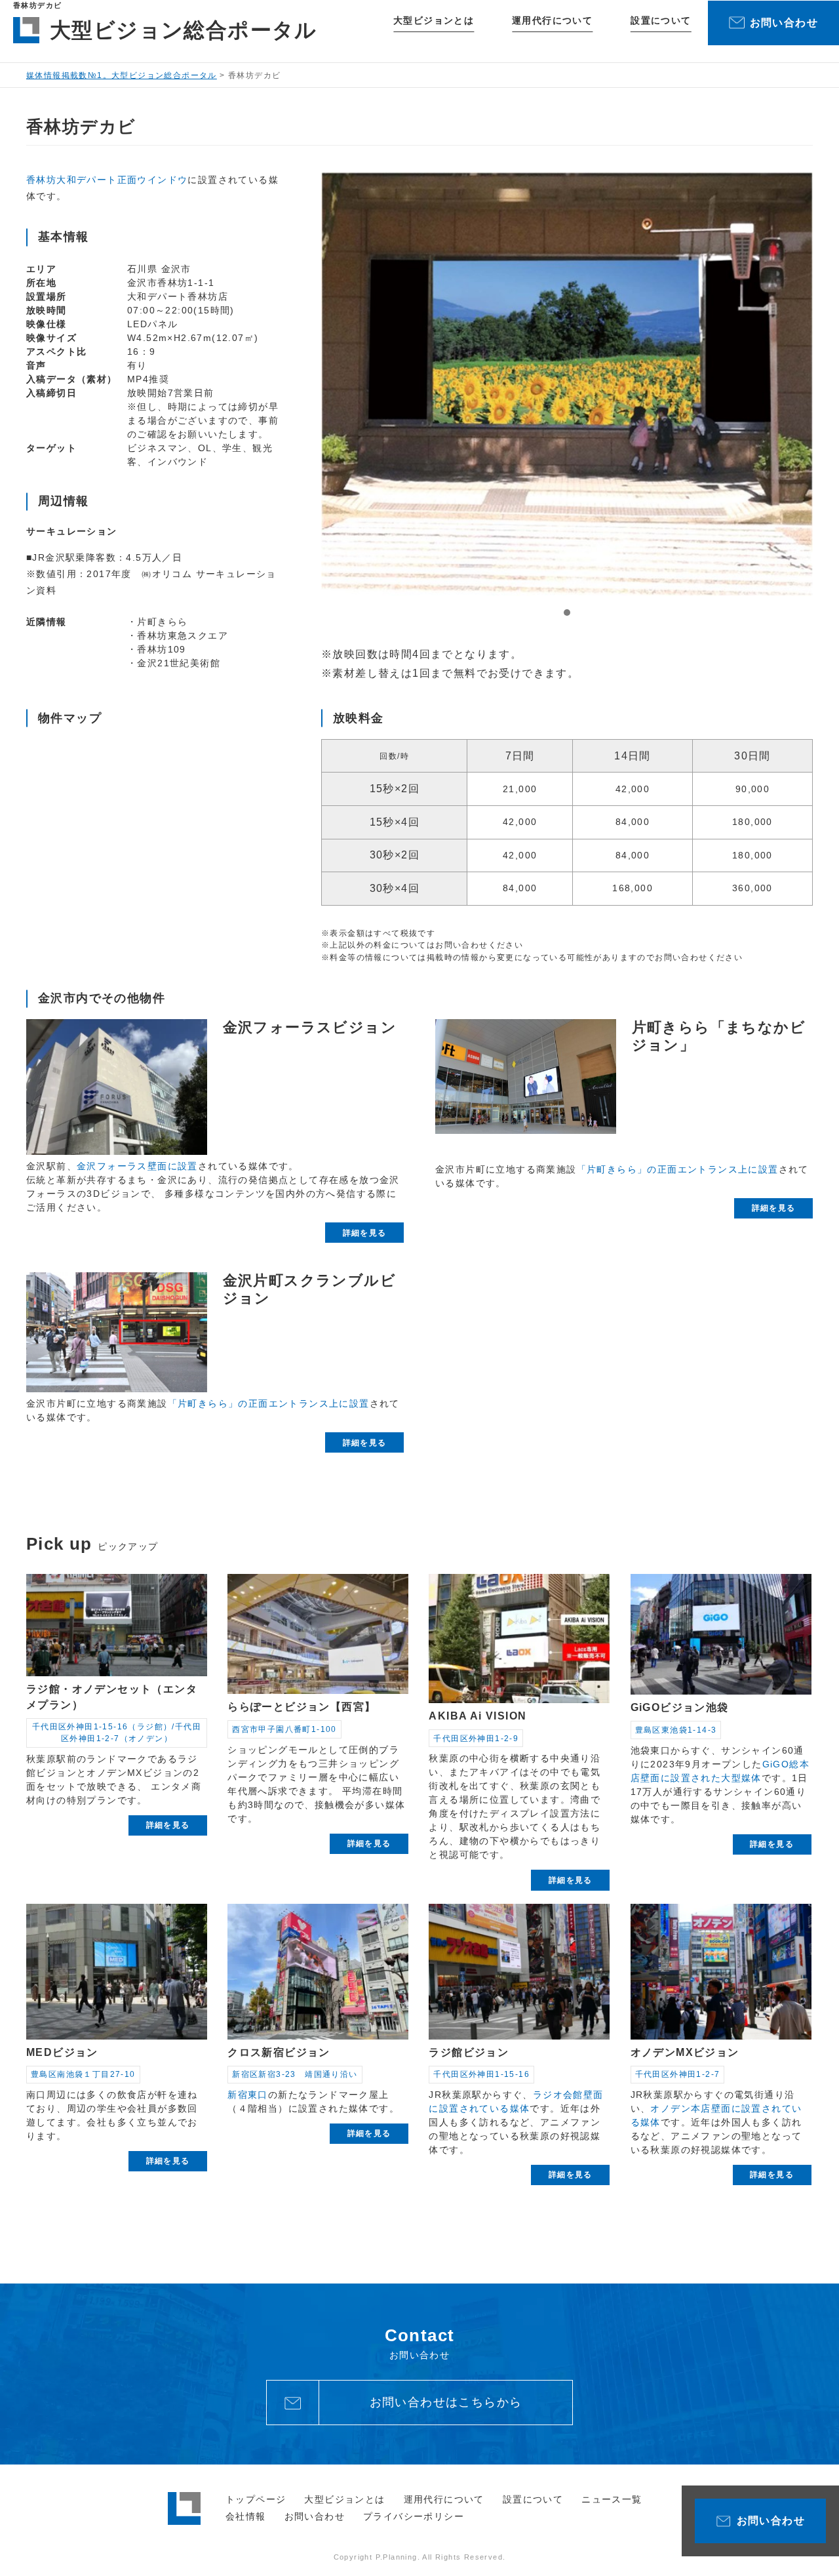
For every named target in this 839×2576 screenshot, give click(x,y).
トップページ (256, 2499)
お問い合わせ (315, 2516)
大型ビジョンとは (434, 20)
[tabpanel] (567, 384)
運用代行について (552, 20)
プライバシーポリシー (414, 2516)
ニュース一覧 (612, 2499)
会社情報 (246, 2516)
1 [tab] (567, 613)
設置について (661, 20)
